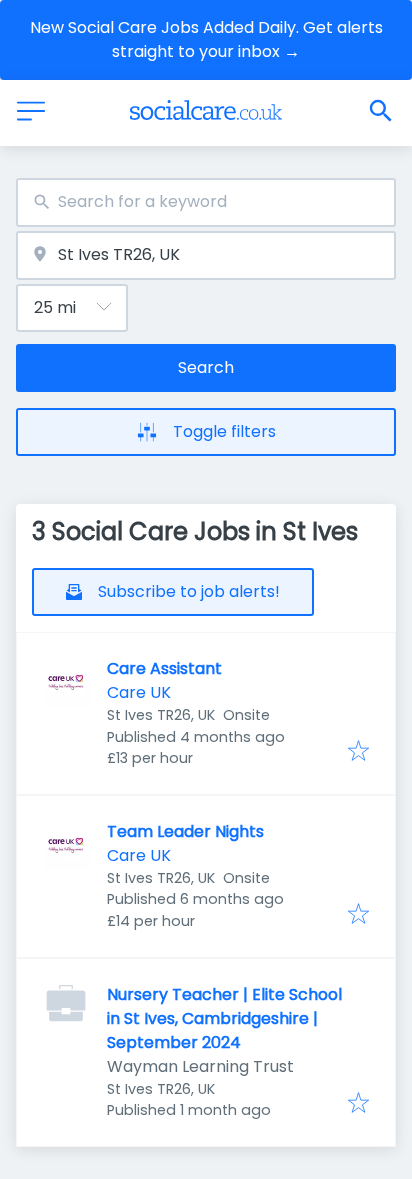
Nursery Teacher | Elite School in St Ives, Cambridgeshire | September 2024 (224, 1018)
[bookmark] (358, 752)
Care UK (139, 692)
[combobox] (206, 202)
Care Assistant (164, 668)
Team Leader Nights (185, 831)
